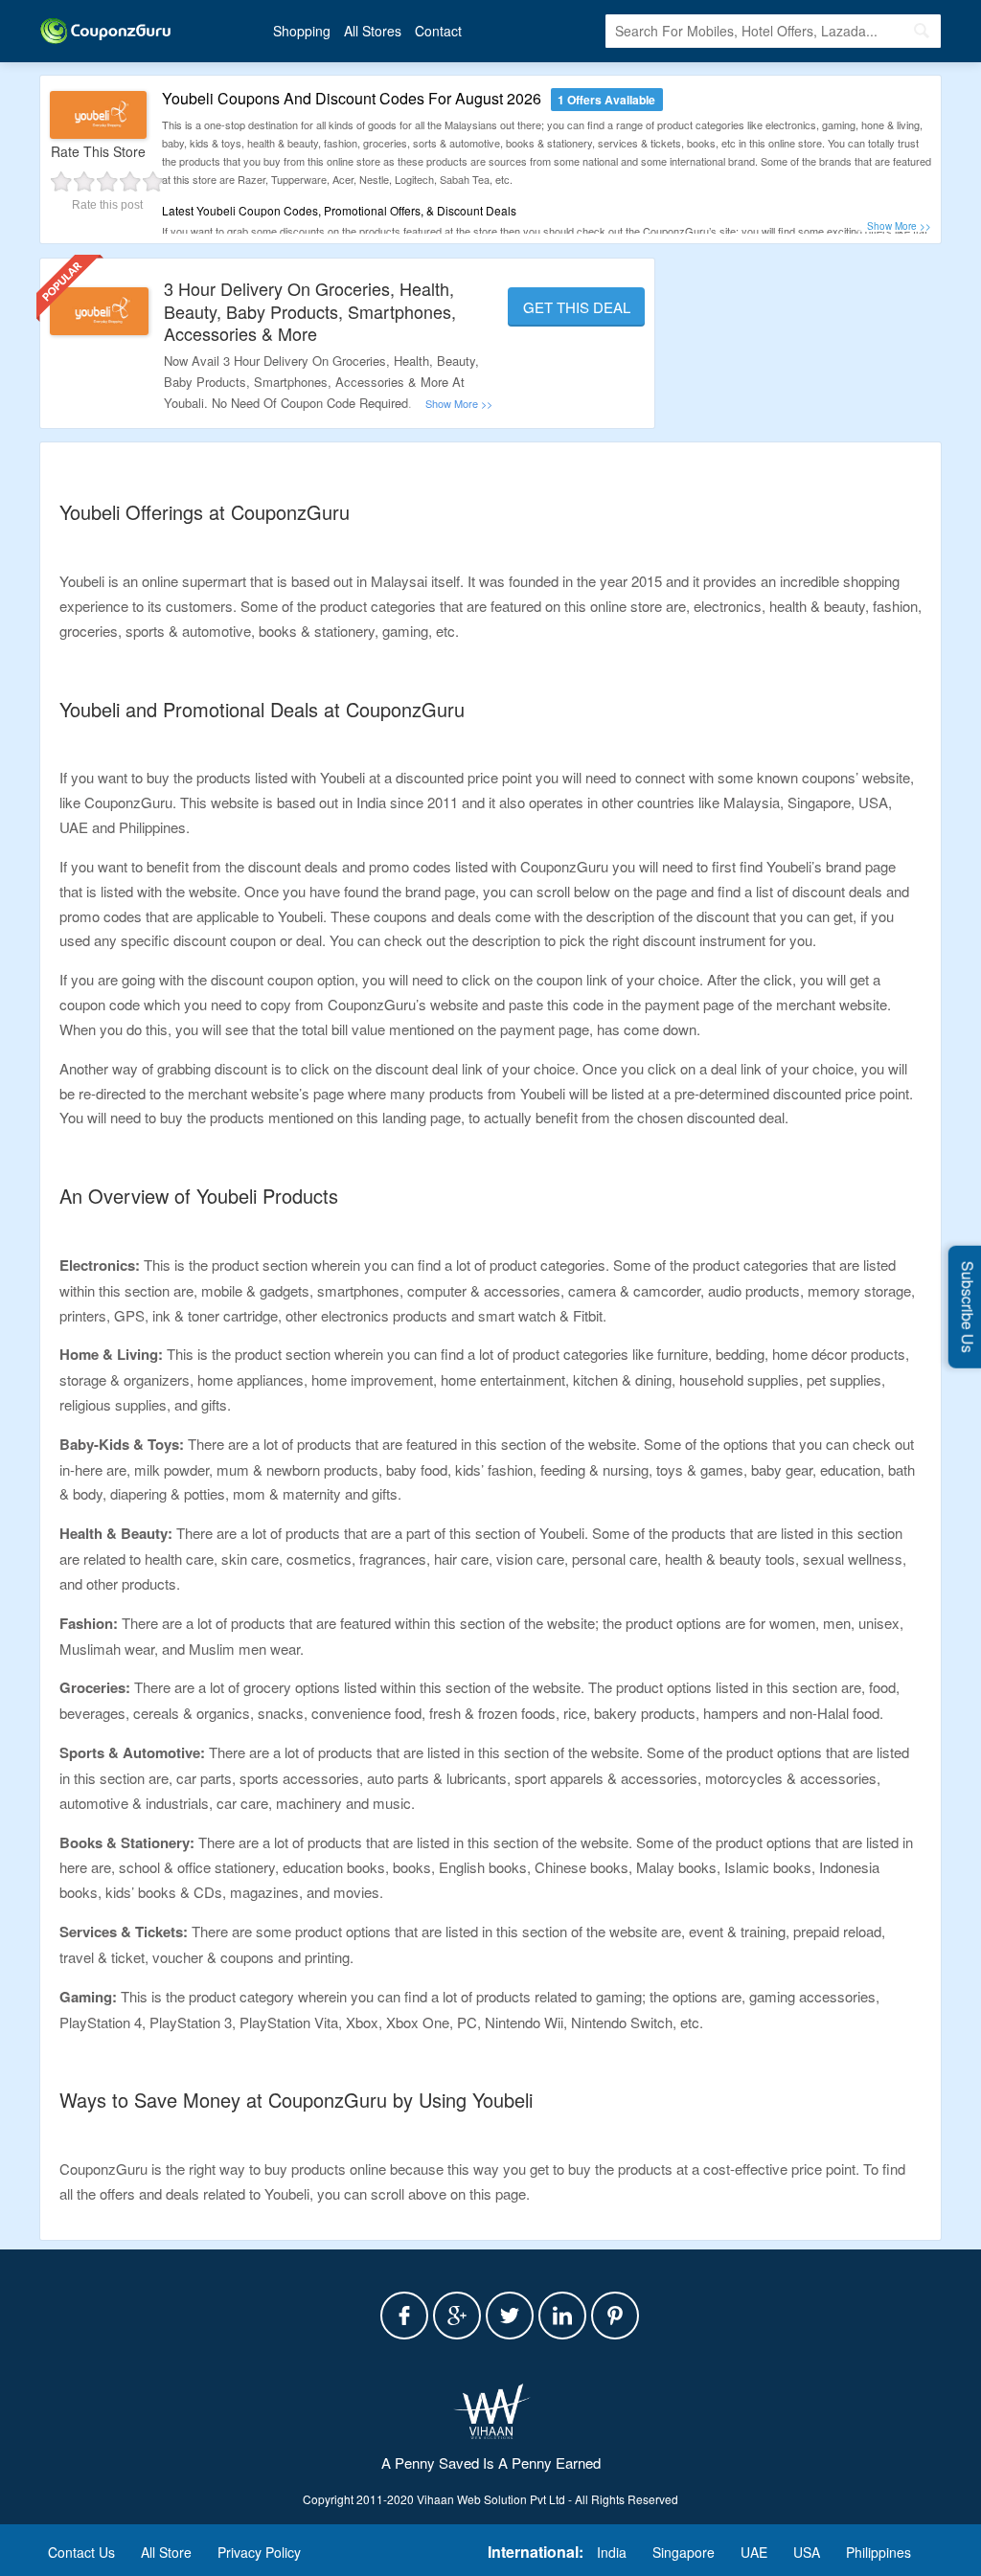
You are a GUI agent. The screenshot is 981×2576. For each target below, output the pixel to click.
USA (807, 2552)
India (612, 2552)
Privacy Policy (259, 2552)
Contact (438, 31)
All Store (166, 2552)
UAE (754, 2552)
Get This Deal (577, 307)
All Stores (373, 31)
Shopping (302, 31)
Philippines (878, 2552)
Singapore (684, 2552)
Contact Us (81, 2552)
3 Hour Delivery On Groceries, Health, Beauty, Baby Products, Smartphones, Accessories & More (310, 311)
